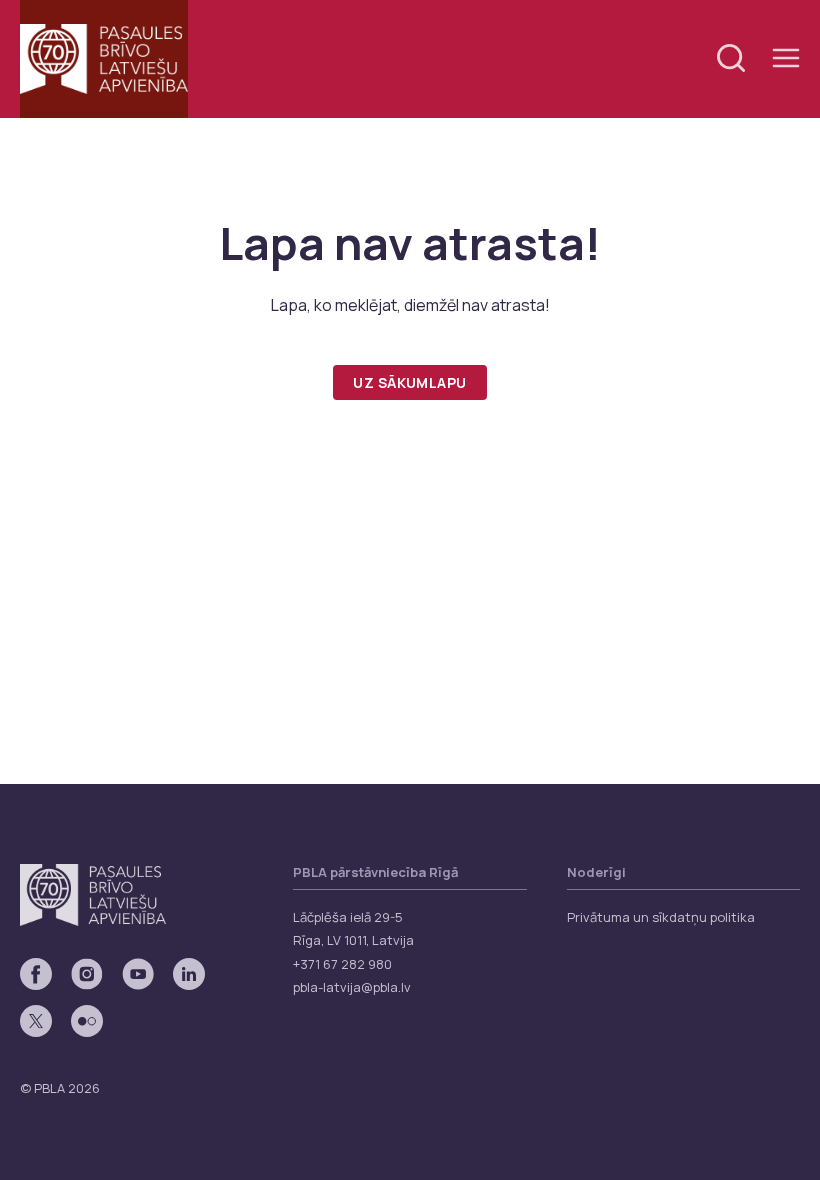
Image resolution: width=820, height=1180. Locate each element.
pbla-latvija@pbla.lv (352, 987)
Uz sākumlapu (409, 382)
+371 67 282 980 (342, 964)
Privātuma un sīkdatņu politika (661, 917)
